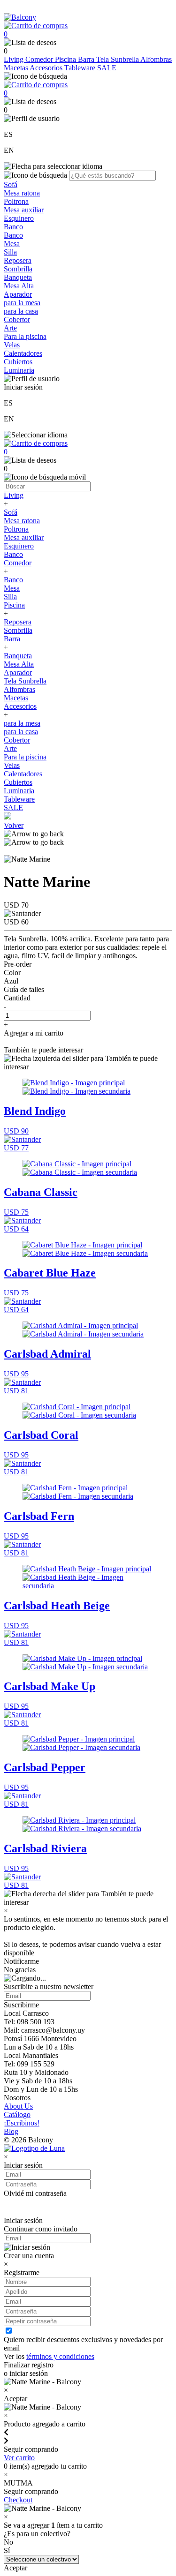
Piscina (66, 59)
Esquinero (19, 218)
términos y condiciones (60, 2356)
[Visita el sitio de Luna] (34, 2148)
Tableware (81, 68)
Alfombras (156, 59)
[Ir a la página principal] (20, 17)
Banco (13, 227)
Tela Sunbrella (118, 59)
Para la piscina (25, 336)
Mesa (12, 244)
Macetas (17, 68)
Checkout (18, 2500)
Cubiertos (18, 362)
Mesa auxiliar (24, 210)
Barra (87, 59)
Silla (10, 252)
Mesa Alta (19, 286)
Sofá (11, 184)
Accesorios (47, 68)
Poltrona (16, 201)
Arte (10, 328)
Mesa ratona (22, 193)
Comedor (40, 59)
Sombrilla (18, 269)
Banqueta (18, 277)
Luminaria (19, 370)
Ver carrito (19, 2458)
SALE (107, 68)
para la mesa (22, 303)
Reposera (18, 260)
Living (15, 59)
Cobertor (17, 319)
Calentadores (23, 353)
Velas (12, 345)
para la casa (21, 311)
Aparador (18, 294)
